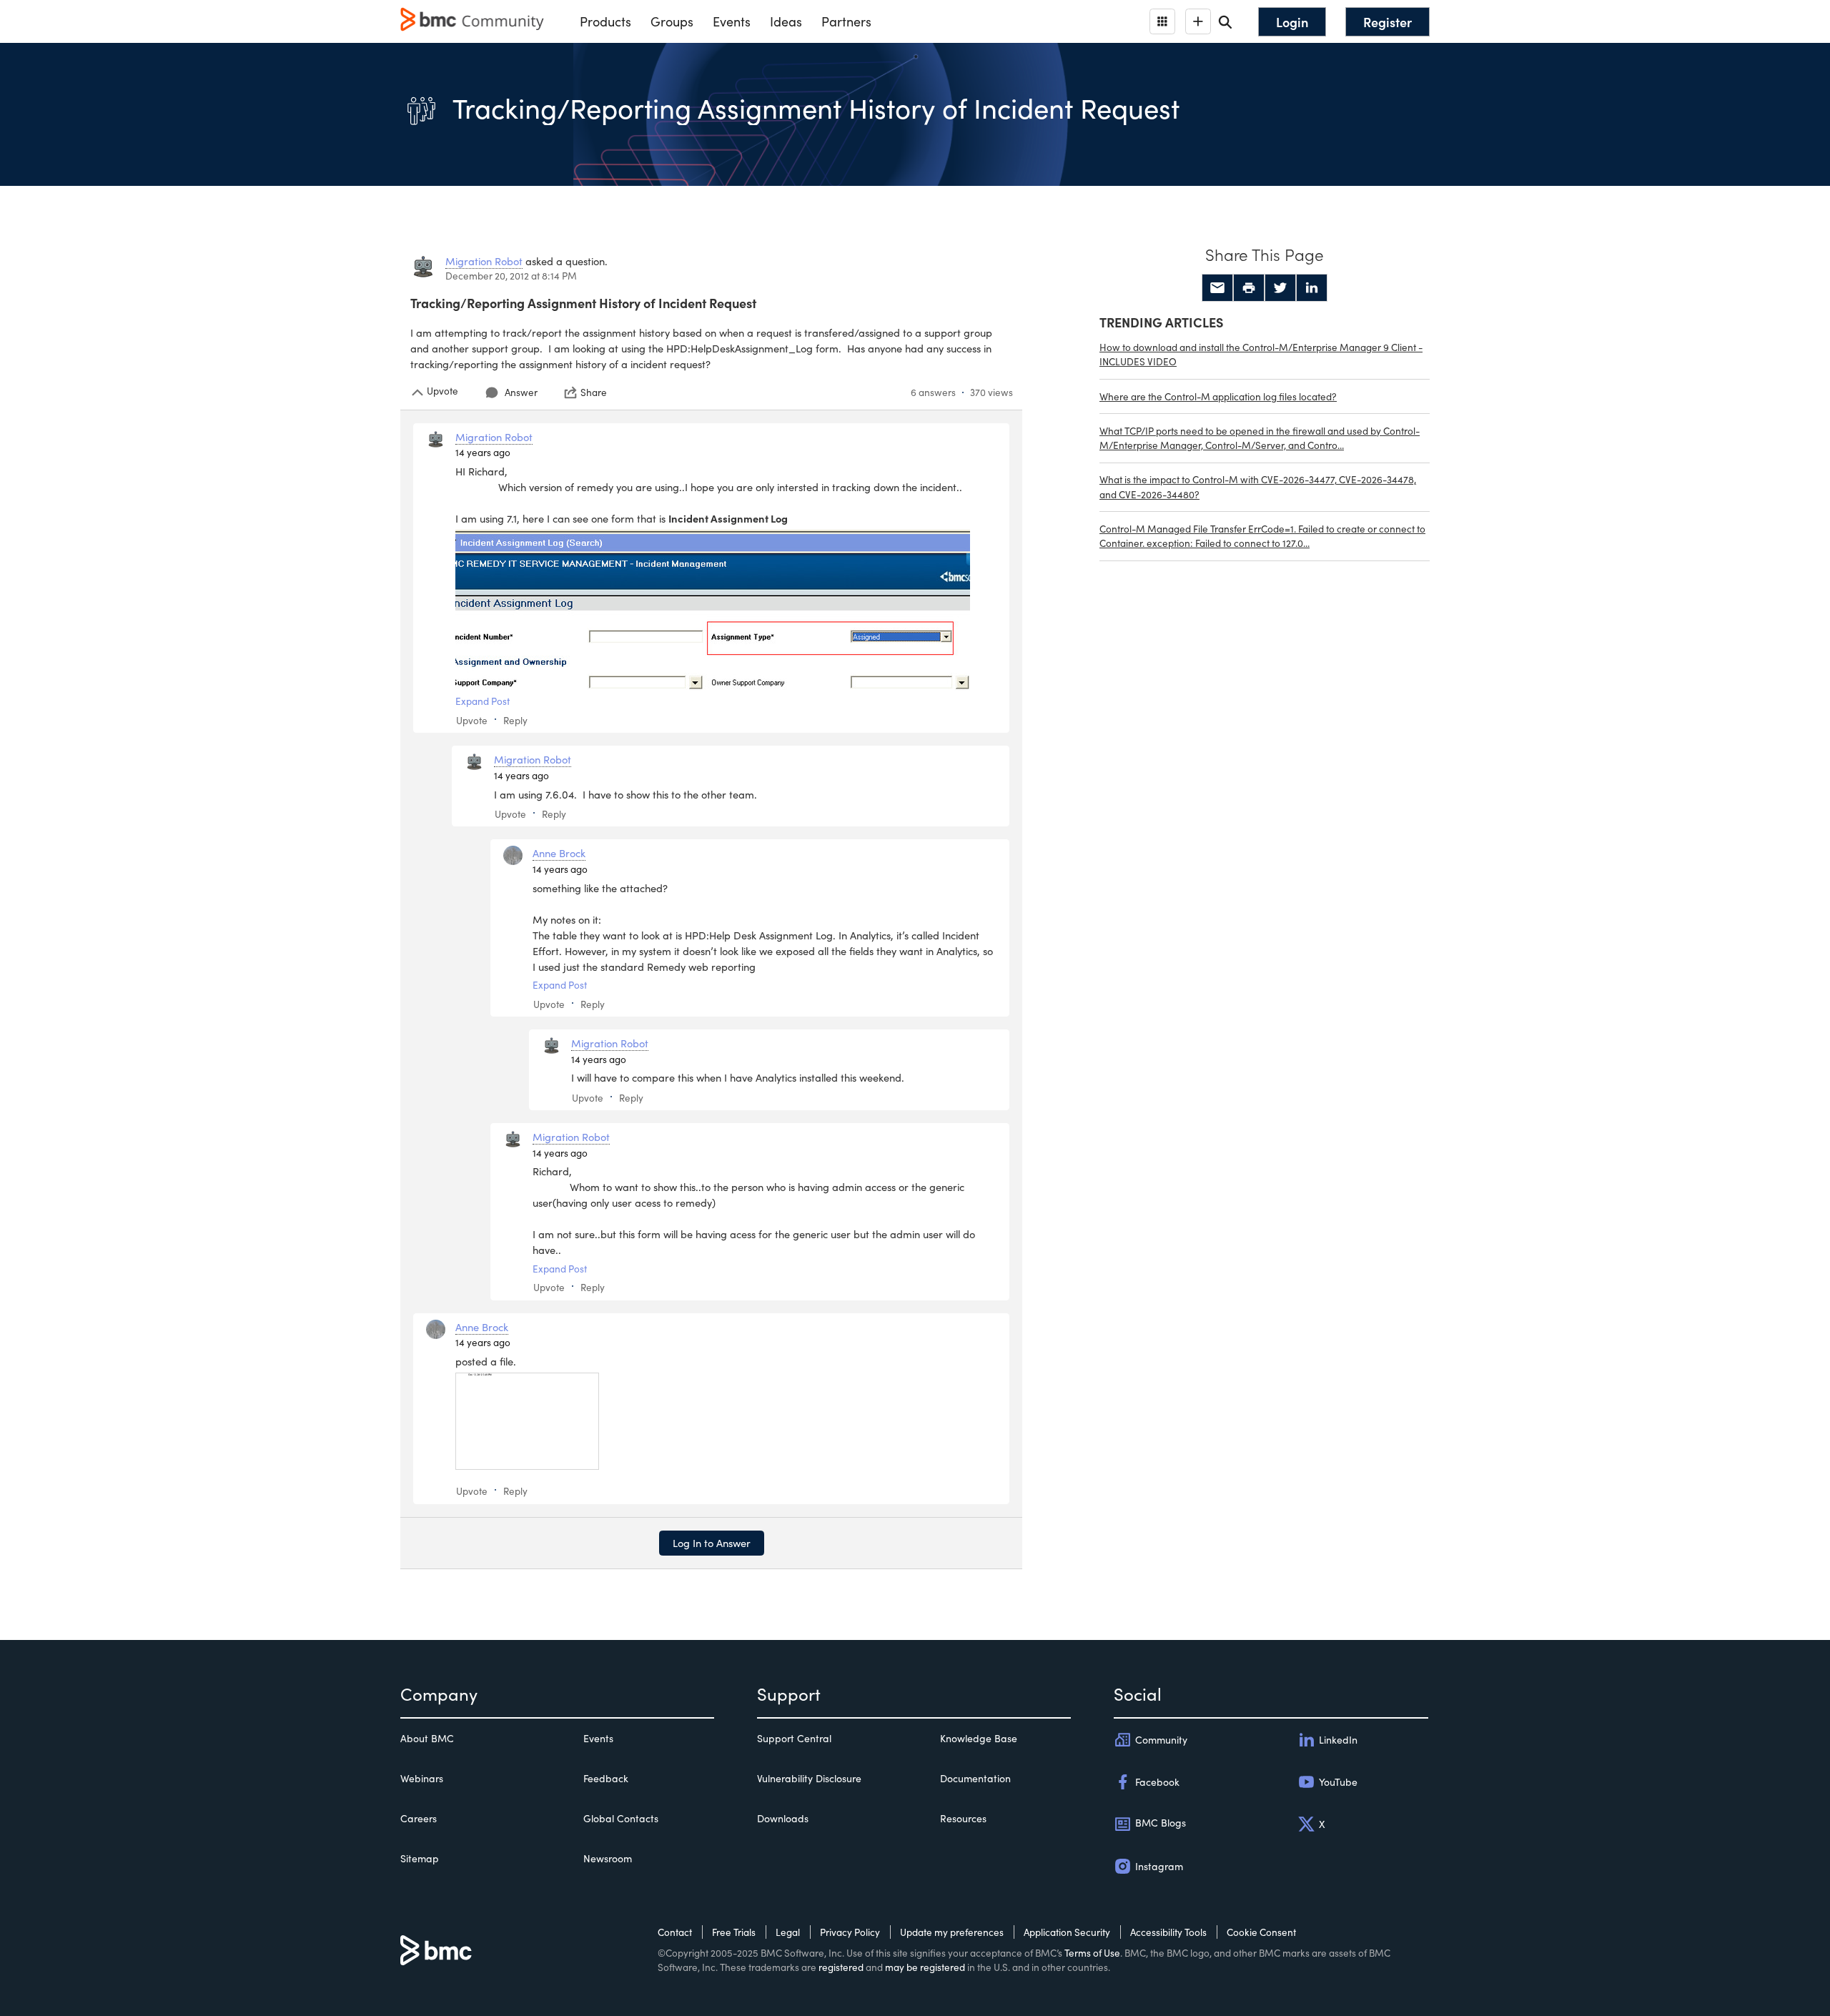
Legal (788, 1932)
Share (594, 392)
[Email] (1217, 288)
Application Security (1067, 1932)
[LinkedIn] (1312, 288)
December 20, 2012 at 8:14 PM (511, 276)
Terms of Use (1092, 1953)
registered (841, 1967)
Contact (675, 1932)
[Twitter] (1280, 288)
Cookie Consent (1261, 1932)
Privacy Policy (850, 1932)
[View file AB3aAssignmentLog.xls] (527, 1421)
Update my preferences (952, 1932)
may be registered (925, 1967)
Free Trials (734, 1932)
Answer (521, 392)
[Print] (1249, 288)
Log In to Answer (712, 1543)
